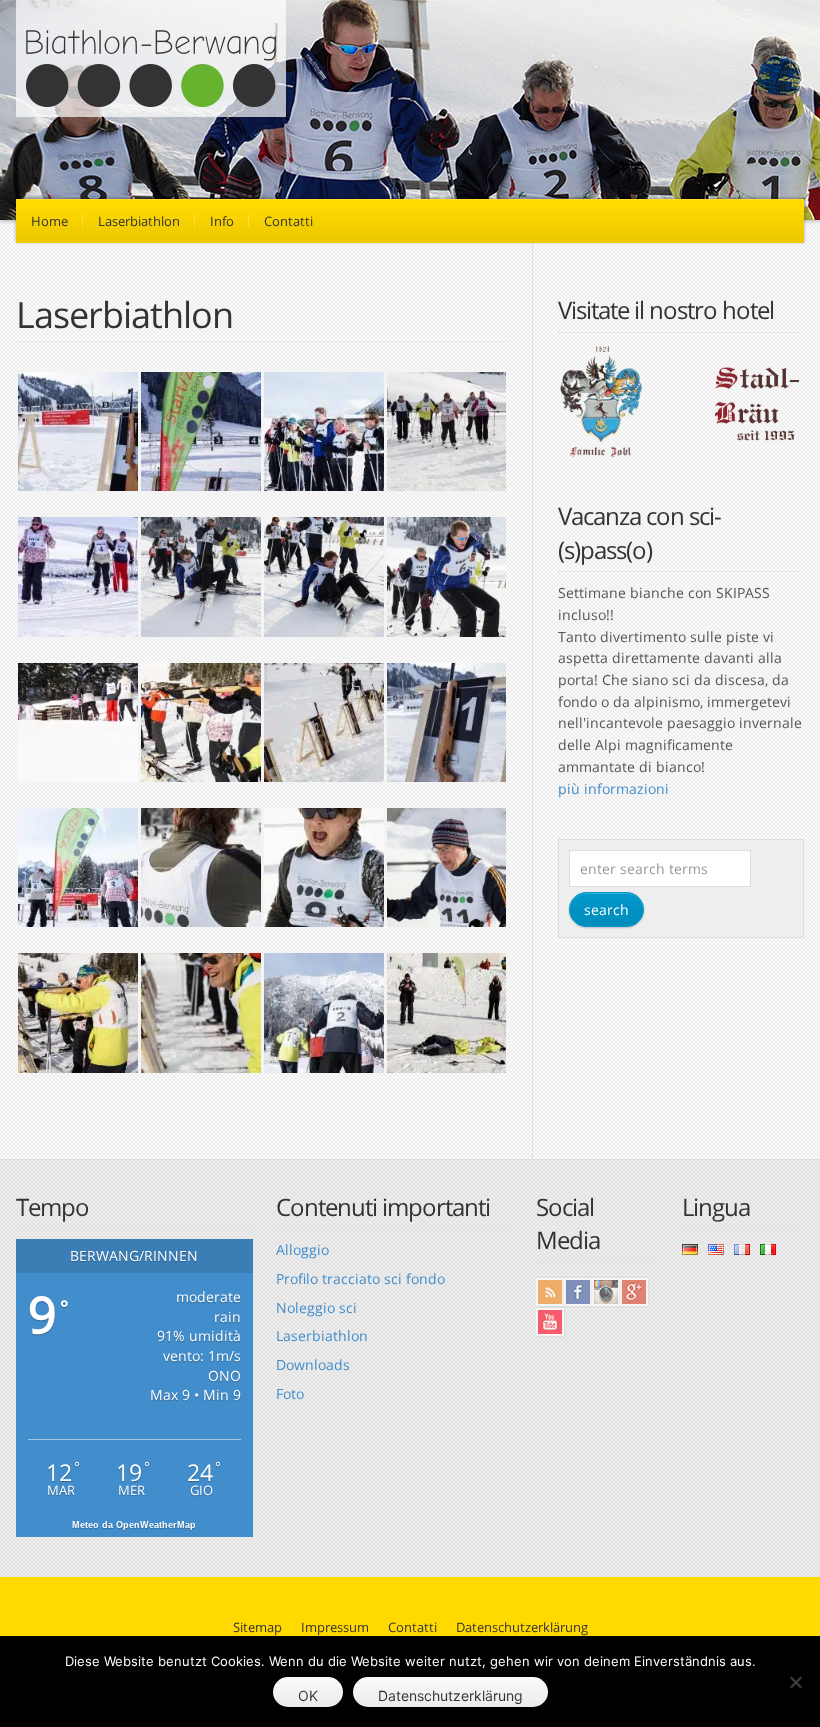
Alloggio (302, 1249)
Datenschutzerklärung (522, 1627)
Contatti (288, 221)
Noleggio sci (316, 1307)
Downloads (313, 1364)
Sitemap (257, 1627)
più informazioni (613, 788)
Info (222, 221)
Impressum (335, 1627)
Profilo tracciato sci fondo (360, 1278)
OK (308, 1695)
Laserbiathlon (139, 221)
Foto (290, 1393)
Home (49, 221)
